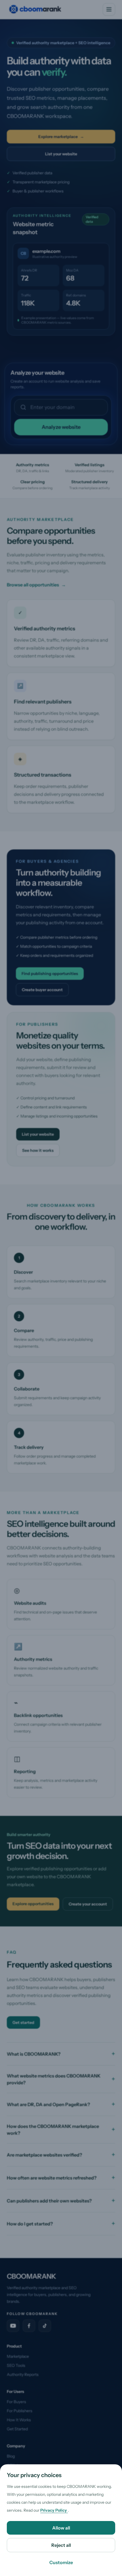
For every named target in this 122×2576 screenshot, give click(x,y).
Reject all (61, 2545)
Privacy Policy (54, 2510)
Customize (61, 2562)
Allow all (61, 2528)
